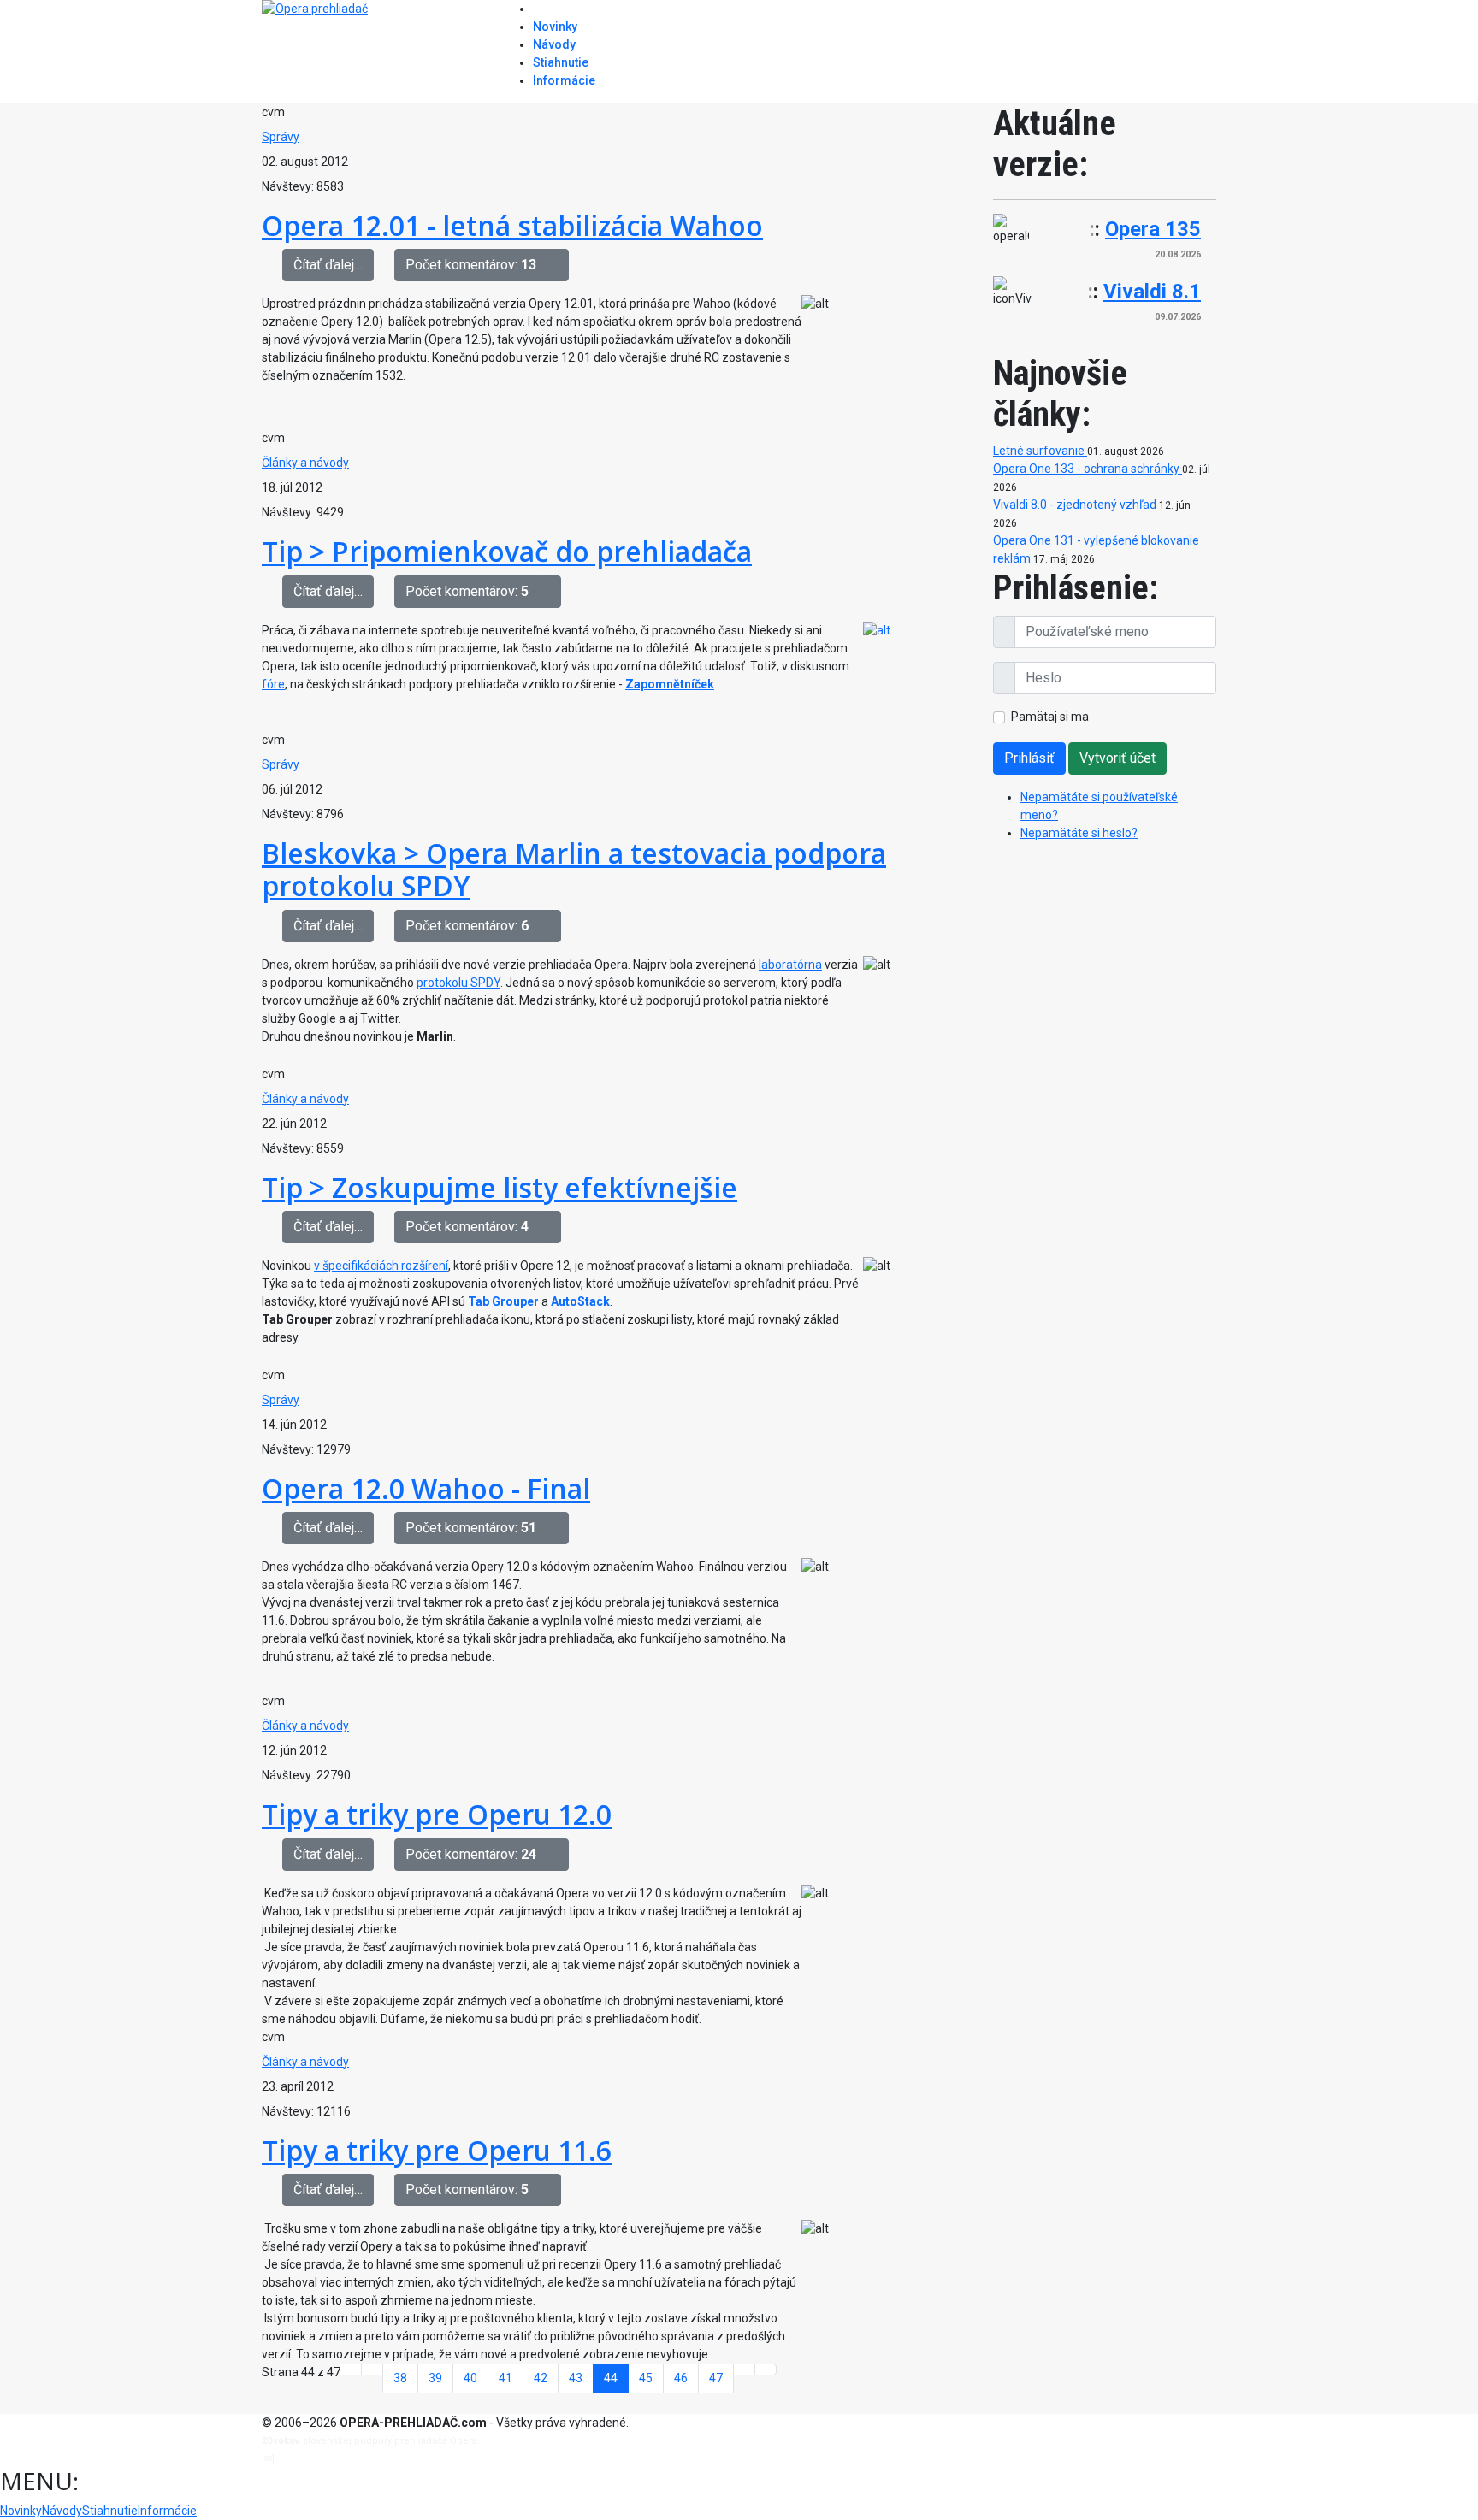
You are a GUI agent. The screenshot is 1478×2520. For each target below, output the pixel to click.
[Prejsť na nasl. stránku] (744, 2370)
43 (576, 2378)
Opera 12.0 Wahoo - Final (426, 1488)
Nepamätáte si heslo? (1079, 833)
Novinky (555, 27)
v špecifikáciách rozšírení (381, 1266)
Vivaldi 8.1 (1152, 292)
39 (435, 2378)
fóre (273, 684)
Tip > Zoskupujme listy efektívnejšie (500, 1187)
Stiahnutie (561, 62)
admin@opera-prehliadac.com (347, 2459)
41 (505, 2378)
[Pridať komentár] (558, 265)
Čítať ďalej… (328, 265)
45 (646, 2378)
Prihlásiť (1029, 758)
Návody (554, 44)
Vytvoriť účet (1117, 758)
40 (470, 2378)
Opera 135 (1153, 229)
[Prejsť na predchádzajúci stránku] (372, 2370)
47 (716, 2378)
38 (400, 2378)
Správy (281, 137)
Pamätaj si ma (1050, 717)
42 (541, 2378)
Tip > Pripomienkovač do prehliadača (507, 551)
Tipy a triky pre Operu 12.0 (437, 1814)
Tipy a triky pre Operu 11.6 (437, 2150)
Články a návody (305, 463)
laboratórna (790, 965)
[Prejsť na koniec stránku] (766, 2370)
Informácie (564, 80)
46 (681, 2378)
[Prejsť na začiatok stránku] (351, 2370)
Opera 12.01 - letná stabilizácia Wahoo (512, 225)
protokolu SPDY (458, 983)
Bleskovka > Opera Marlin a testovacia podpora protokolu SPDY (574, 869)
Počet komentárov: (471, 265)
